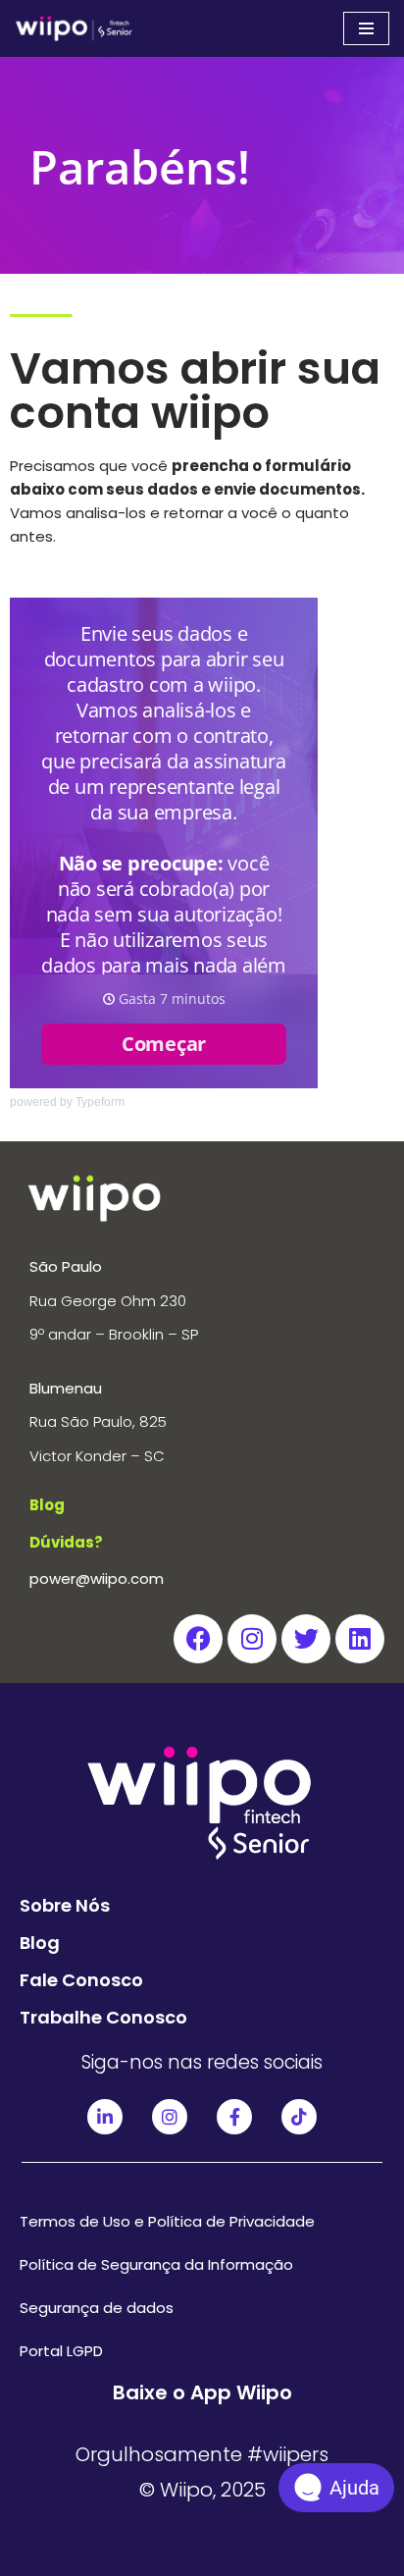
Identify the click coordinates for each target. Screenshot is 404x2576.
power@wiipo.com (97, 1578)
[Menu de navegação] (366, 28)
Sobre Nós (65, 1905)
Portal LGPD (61, 2351)
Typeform (100, 1102)
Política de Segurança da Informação (156, 2264)
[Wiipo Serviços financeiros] (74, 28)
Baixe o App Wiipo (202, 2392)
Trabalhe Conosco (103, 2017)
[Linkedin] (360, 1639)
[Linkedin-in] (105, 2117)
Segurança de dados (97, 2308)
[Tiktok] (299, 2117)
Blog (40, 1943)
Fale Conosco (81, 1980)
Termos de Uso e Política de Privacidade (167, 2221)
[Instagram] (252, 1639)
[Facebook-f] (234, 2117)
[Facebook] (198, 1639)
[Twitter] (306, 1639)
